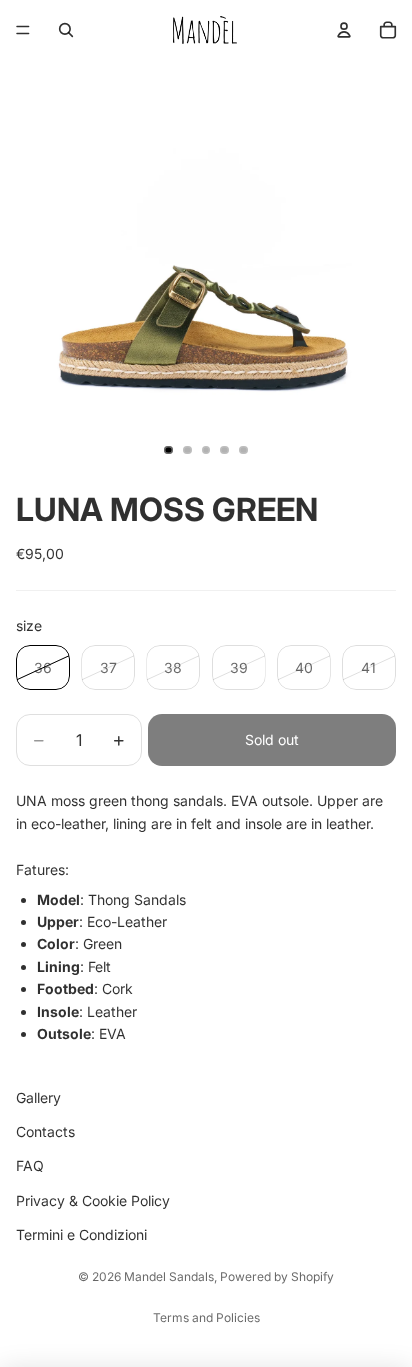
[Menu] (23, 30)
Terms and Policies (206, 1317)
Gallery (38, 1097)
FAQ (30, 1166)
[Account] (344, 30)
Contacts (45, 1131)
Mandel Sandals (169, 1276)
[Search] (66, 30)
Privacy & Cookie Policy (93, 1200)
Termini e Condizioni (81, 1235)
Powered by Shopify (277, 1276)
